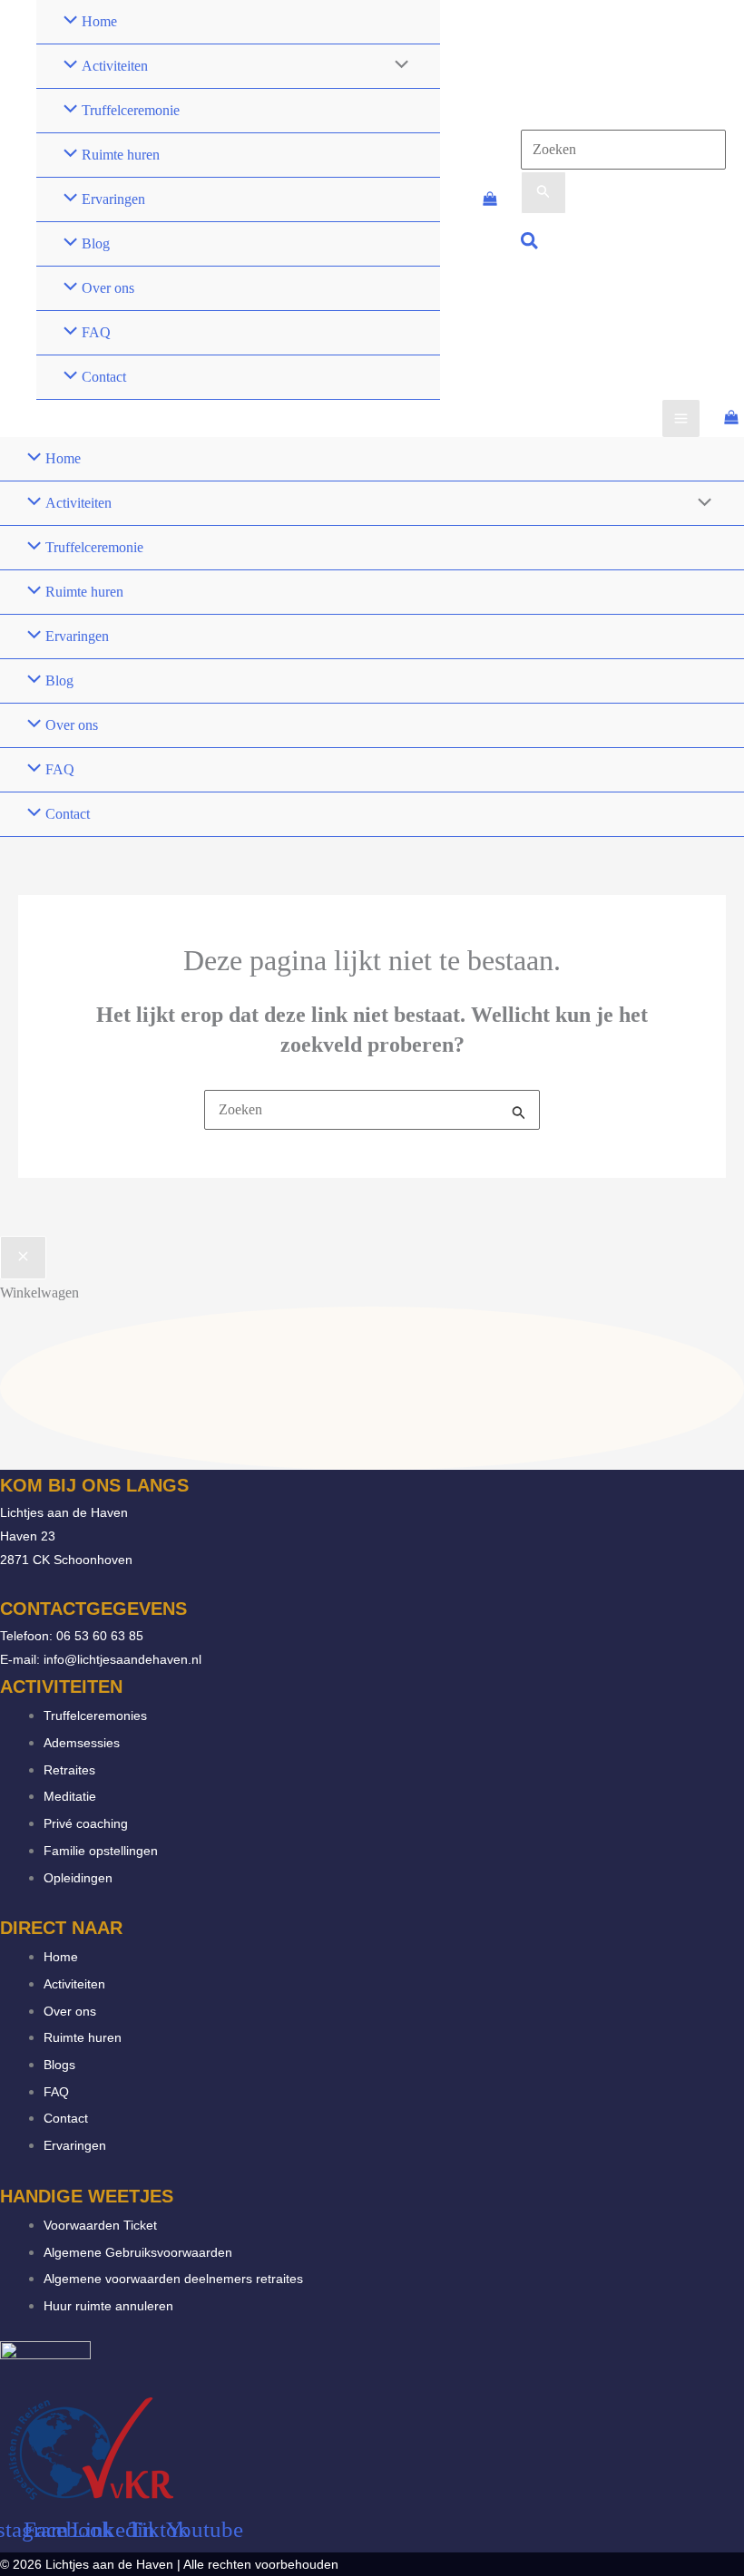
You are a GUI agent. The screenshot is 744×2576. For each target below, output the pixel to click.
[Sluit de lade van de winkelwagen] (23, 1258)
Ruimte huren (83, 2037)
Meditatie (70, 1796)
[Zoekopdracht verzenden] (543, 193)
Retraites (69, 1770)
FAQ (56, 2092)
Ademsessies (82, 1743)
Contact (66, 2118)
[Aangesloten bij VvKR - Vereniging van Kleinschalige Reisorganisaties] (91, 2446)
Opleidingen (78, 1878)
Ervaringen (75, 2145)
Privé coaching (86, 1823)
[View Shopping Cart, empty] (489, 200)
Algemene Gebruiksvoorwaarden (138, 2252)
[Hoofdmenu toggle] (681, 418)
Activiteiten (74, 1984)
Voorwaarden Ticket (100, 2225)
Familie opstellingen (101, 1851)
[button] (530, 243)
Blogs (59, 2065)
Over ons (70, 2011)
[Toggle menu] (396, 66)
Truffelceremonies (95, 1716)
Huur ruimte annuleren (108, 2306)
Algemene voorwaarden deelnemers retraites (173, 2279)
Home (61, 1957)
